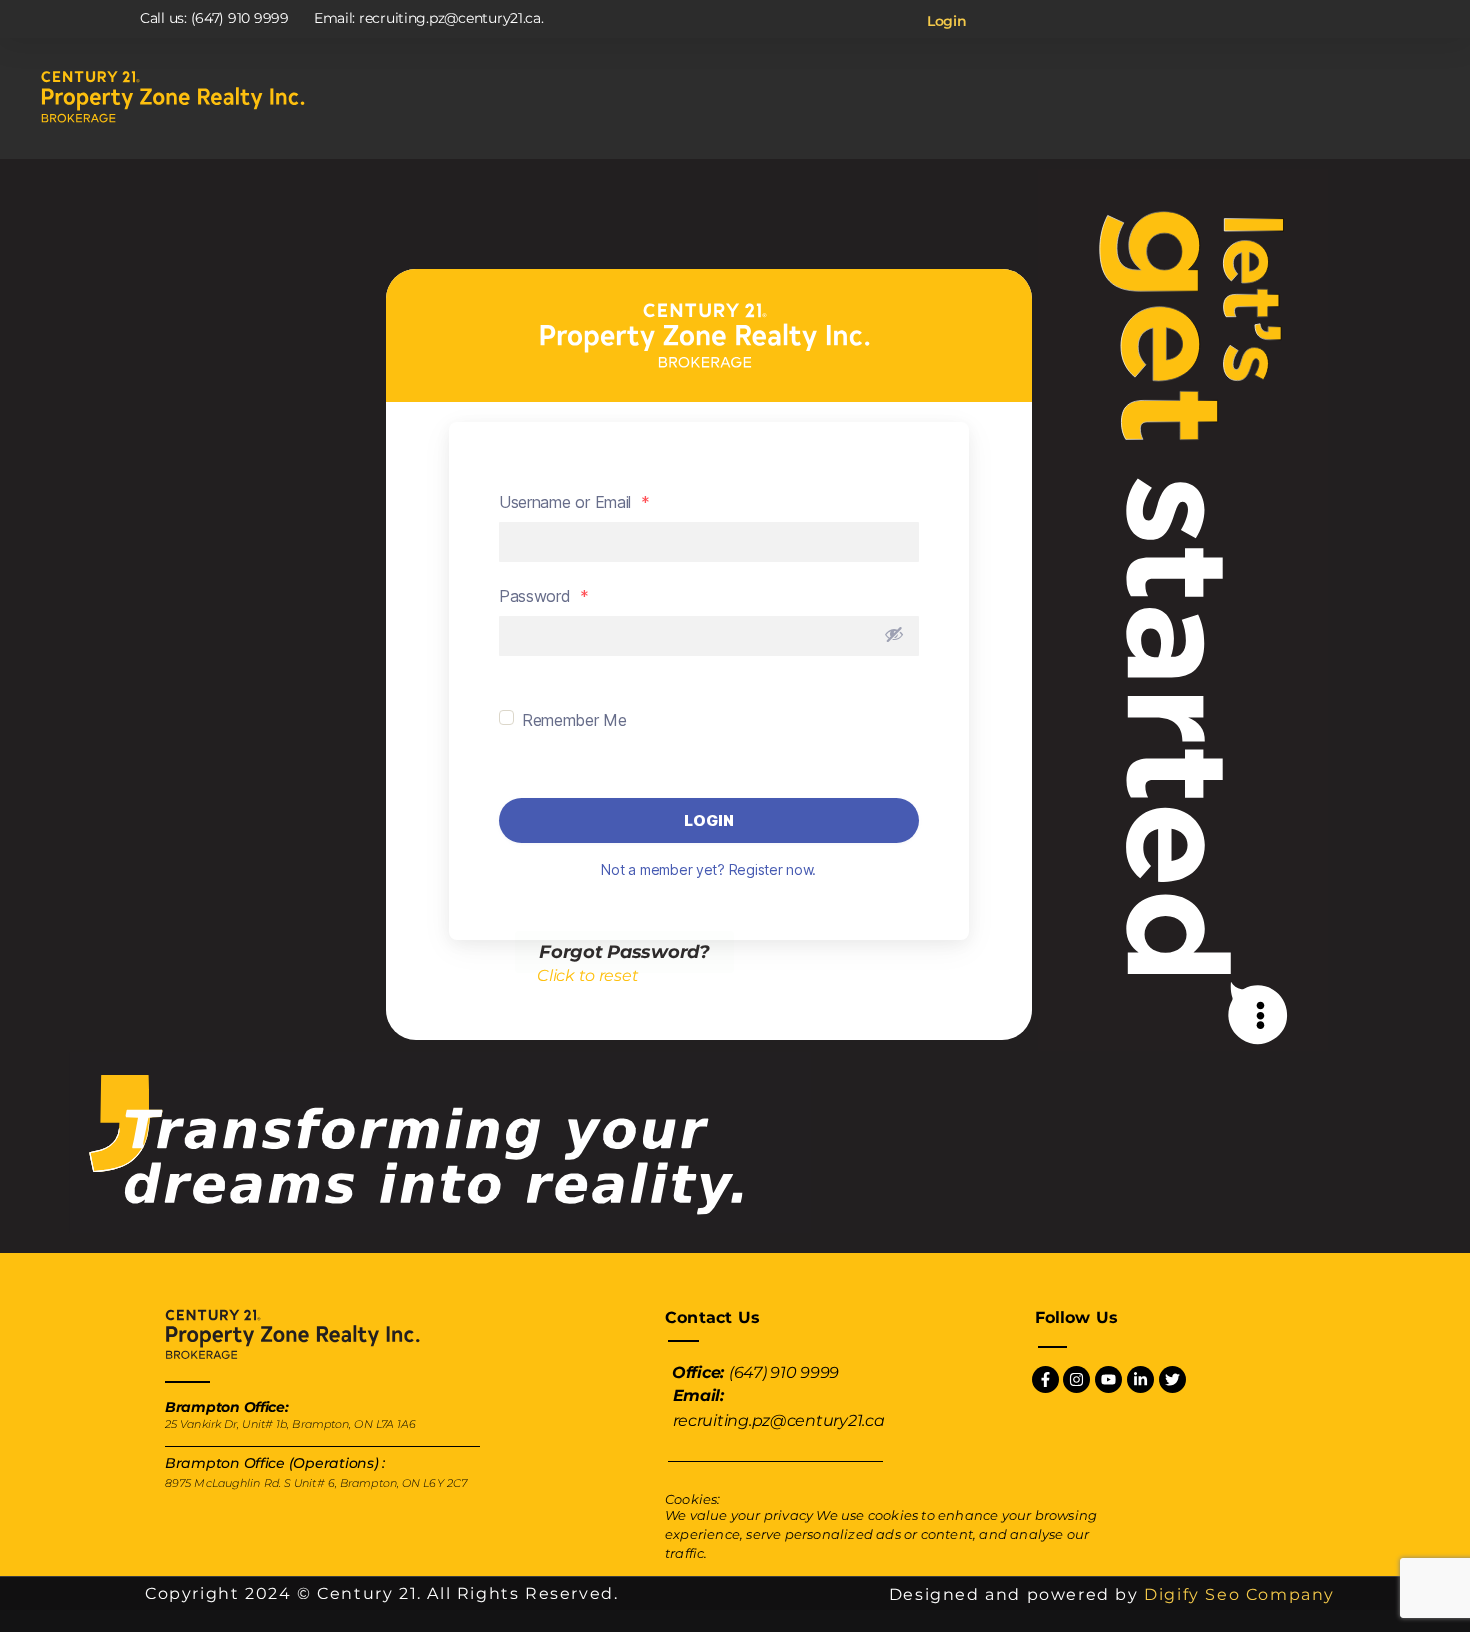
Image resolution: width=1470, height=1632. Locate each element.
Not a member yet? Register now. (708, 869)
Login (947, 21)
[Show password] (894, 634)
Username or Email (574, 502)
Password (544, 596)
